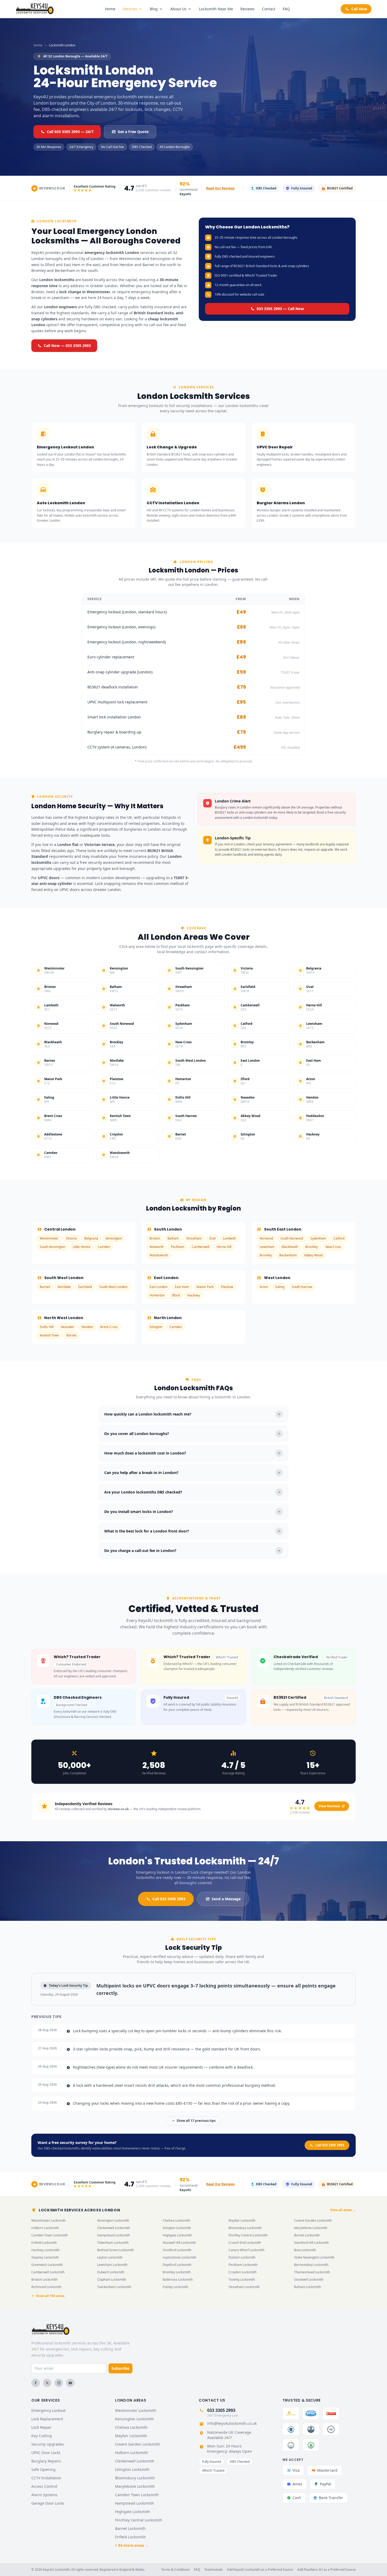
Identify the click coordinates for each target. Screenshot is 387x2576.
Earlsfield (85, 1287)
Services (130, 9)
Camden (104, 1247)
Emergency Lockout (48, 2410)
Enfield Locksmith (44, 2243)
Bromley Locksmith (177, 2272)
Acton (264, 1287)
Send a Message (226, 1899)
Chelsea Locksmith (176, 2220)
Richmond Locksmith (46, 2287)
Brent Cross (109, 1327)
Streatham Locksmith (244, 2287)
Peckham (178, 1247)
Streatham (194, 1238)
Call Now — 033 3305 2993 (67, 346)
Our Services (46, 2400)
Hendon (87, 1327)
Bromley (266, 1255)
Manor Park (205, 1287)
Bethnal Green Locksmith (116, 2250)
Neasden (67, 1327)
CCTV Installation (46, 2478)
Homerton (157, 1295)
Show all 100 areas (50, 2296)
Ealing (280, 1287)
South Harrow (302, 1287)
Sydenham (318, 1238)
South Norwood (292, 1238)
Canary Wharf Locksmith (246, 2250)
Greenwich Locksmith (47, 2265)
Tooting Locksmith (242, 2279)
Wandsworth (159, 1255)
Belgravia (91, 1238)
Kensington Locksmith (113, 2220)
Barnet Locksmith (307, 2235)
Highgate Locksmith (177, 2235)
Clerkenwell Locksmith (113, 2228)
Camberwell (200, 1247)
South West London (113, 1287)
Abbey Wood (313, 1255)
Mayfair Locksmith (242, 2220)
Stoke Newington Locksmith (314, 2257)
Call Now (359, 9)
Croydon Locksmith (242, 2272)
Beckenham (288, 1255)
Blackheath (290, 1247)
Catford (339, 1238)
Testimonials (214, 2570)
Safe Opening (43, 2469)
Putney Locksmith (175, 2287)
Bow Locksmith (305, 2250)
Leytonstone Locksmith (179, 2257)
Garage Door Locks (48, 2503)
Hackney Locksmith (45, 2250)
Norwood (266, 1238)
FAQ (286, 9)
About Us (178, 9)
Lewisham (267, 1247)
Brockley (312, 1247)
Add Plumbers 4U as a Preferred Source (326, 2570)
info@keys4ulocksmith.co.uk (232, 2423)
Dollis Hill (47, 1327)
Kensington (114, 1238)
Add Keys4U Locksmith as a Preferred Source (260, 2570)
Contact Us (212, 2400)
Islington (156, 1327)
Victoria (71, 1238)
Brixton (155, 1238)
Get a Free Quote (133, 132)
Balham (173, 1238)
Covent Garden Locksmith (313, 2220)
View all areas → (343, 2210)
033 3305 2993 (221, 2410)
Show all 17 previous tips (196, 2121)
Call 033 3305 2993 (169, 1899)
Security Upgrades (48, 2444)
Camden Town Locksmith (49, 2235)
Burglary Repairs (46, 2461)
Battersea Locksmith (178, 2279)
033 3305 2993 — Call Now (280, 309)
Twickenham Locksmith (114, 2287)
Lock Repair (41, 2427)
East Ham (182, 1287)
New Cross (333, 1247)
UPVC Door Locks (46, 2453)
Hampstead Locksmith (113, 2235)
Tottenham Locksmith (113, 2243)
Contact (269, 9)
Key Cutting (42, 2436)
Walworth (157, 1247)
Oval (212, 1238)
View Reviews (329, 1806)
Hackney (193, 1295)
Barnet (71, 1335)
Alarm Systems (44, 2495)
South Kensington (53, 1247)
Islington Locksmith (177, 2228)
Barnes (45, 1287)
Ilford (176, 1295)
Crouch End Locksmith (245, 2243)
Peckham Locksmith (243, 2265)
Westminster (49, 1238)
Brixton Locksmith (44, 2279)
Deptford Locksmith (177, 2265)
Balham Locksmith (307, 2287)
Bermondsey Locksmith (311, 2265)
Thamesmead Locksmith (312, 2272)
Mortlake (64, 1287)
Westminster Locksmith (48, 2220)
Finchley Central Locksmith (248, 2235)
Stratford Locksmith (177, 2250)
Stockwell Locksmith (309, 2279)
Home (110, 9)
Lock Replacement (47, 2419)
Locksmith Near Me (216, 9)
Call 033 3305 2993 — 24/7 (70, 132)
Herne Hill (224, 1247)
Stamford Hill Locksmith (311, 2243)
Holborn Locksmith (45, 2228)
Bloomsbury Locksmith (245, 2228)
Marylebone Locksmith (311, 2228)
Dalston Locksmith (242, 2257)
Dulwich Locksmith (111, 2272)
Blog (154, 9)
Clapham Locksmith (111, 2279)
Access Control (44, 2486)
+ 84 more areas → (132, 2545)
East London (158, 1287)
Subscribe (120, 2368)
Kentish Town (49, 1335)
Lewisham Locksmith (112, 2265)
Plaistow (227, 1287)
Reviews (247, 9)
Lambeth (229, 1238)
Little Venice (81, 1247)
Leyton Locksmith (110, 2257)
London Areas (131, 2400)
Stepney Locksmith (45, 2257)
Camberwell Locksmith (48, 2272)
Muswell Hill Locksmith (179, 2243)
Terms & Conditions (175, 2570)
